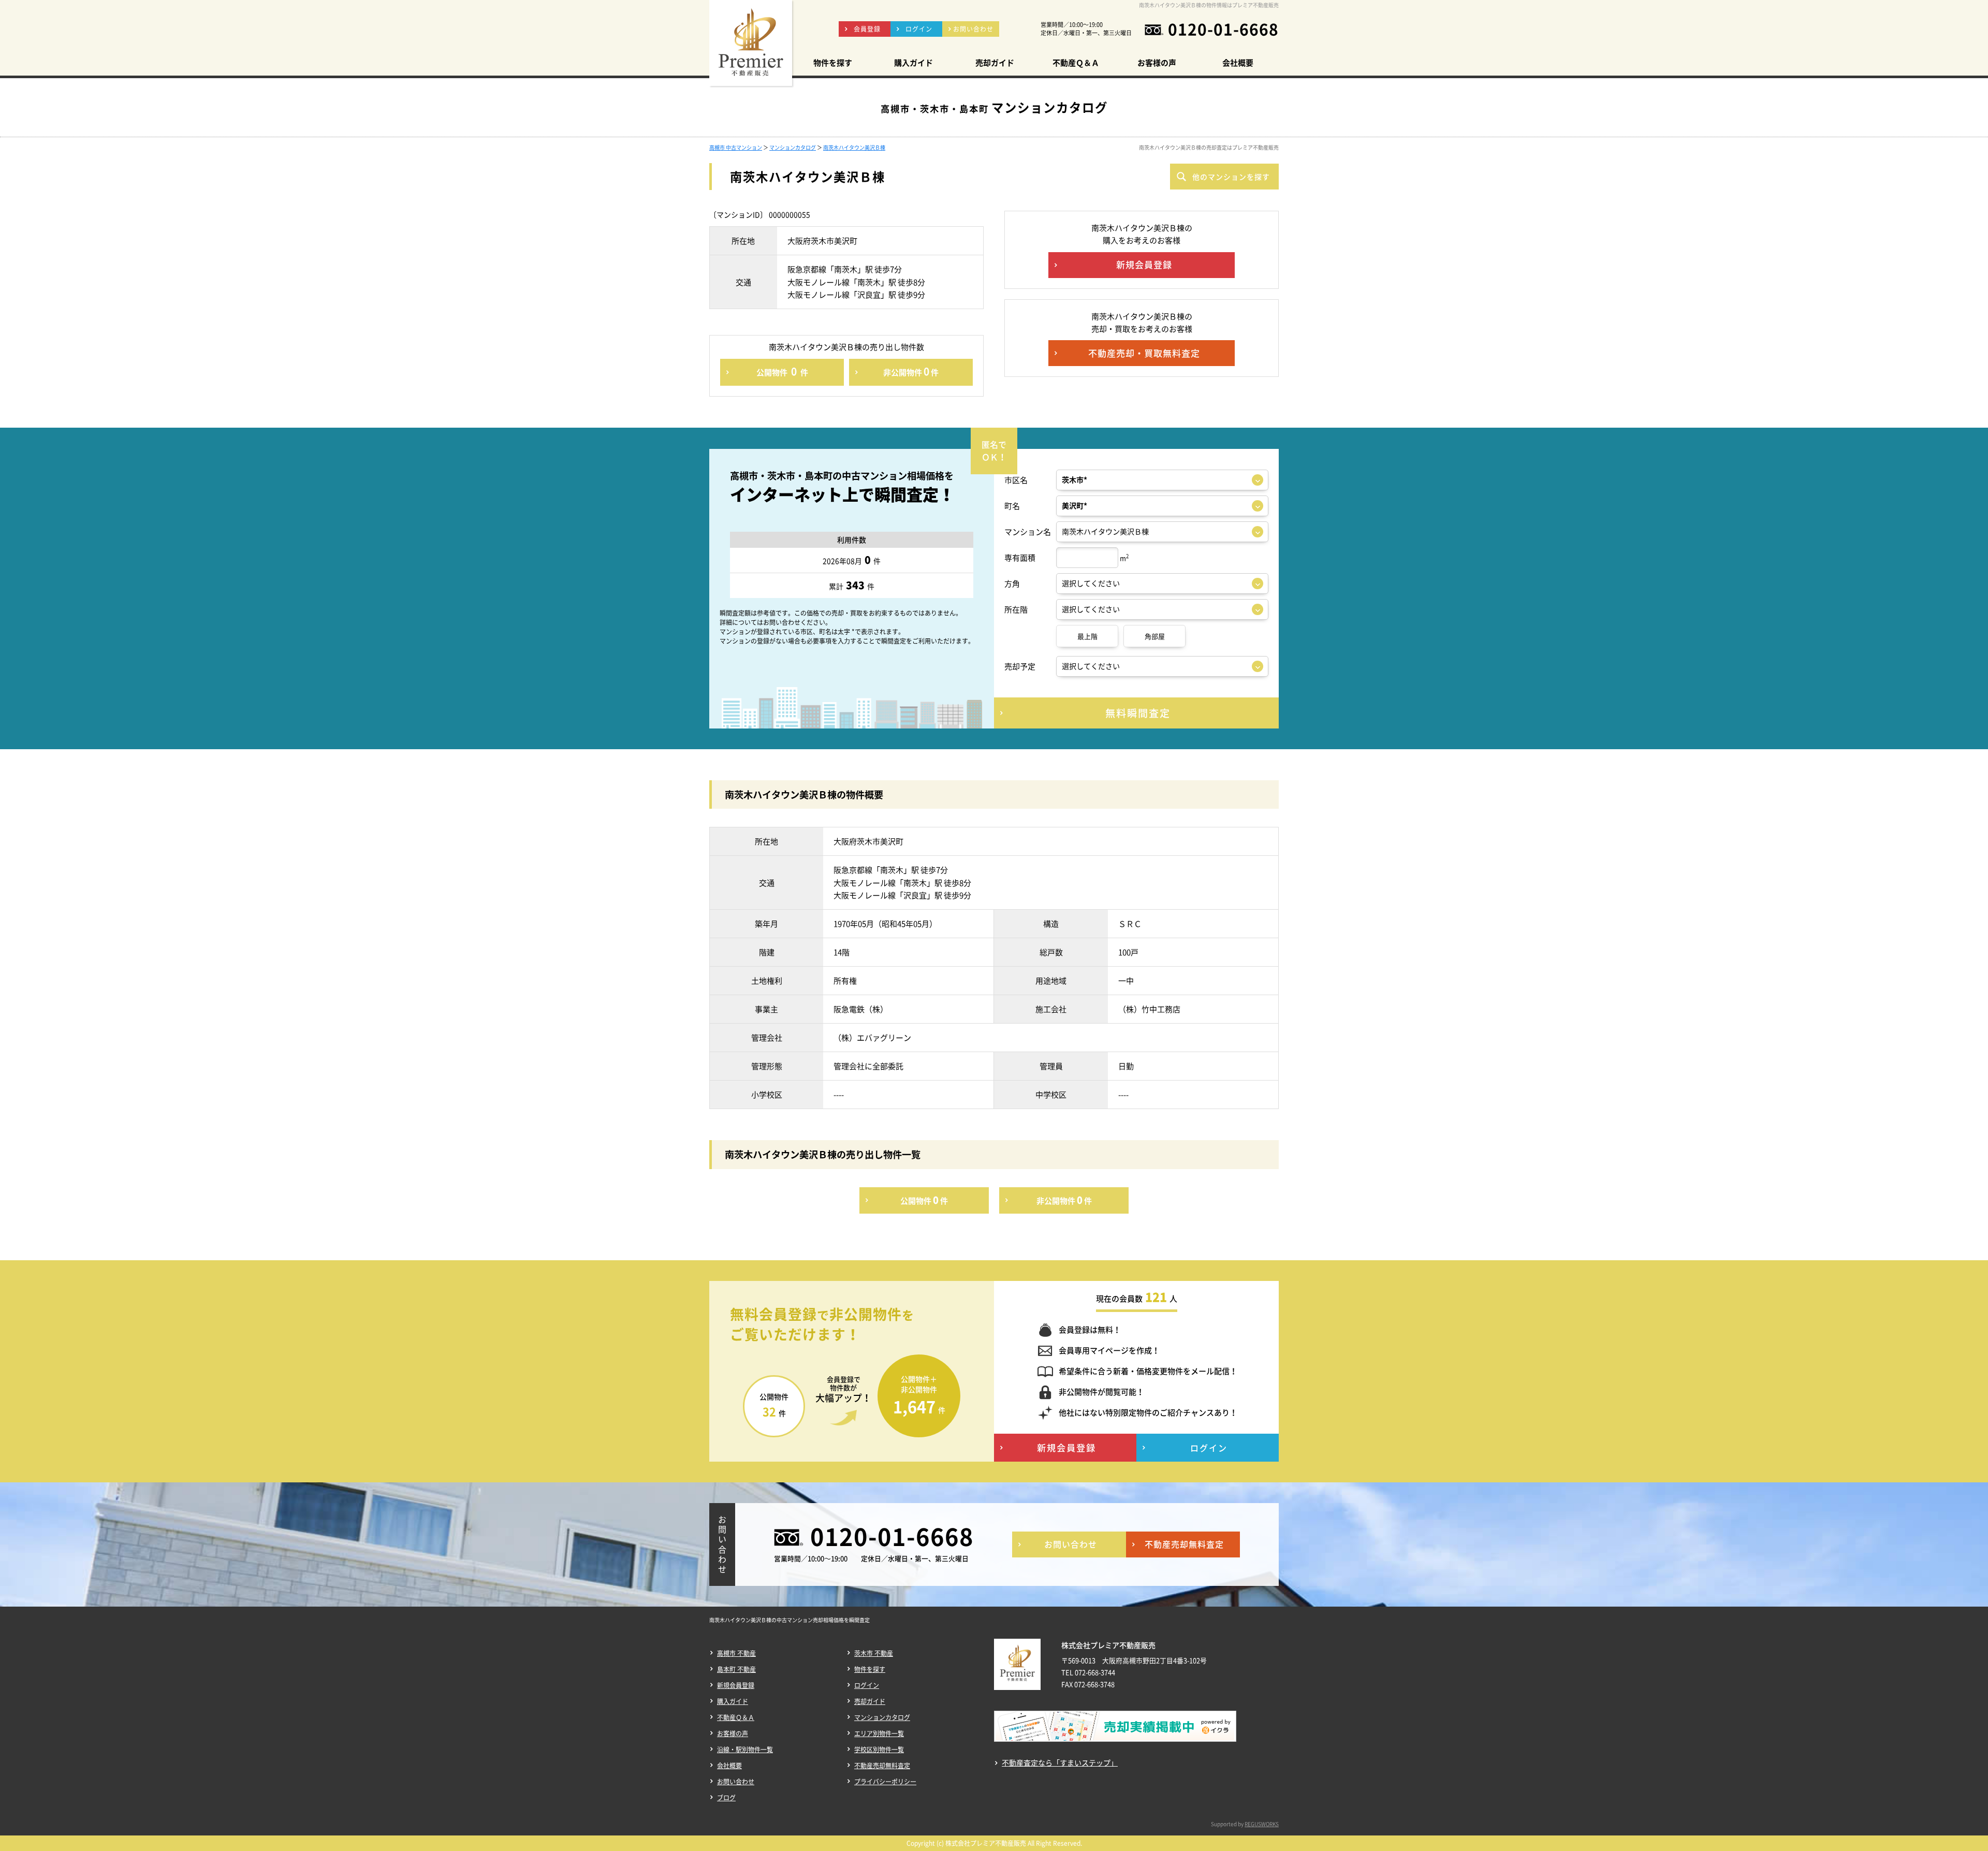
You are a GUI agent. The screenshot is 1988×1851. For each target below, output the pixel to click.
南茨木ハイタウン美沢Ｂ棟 (854, 147)
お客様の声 (733, 1733)
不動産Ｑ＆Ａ (736, 1717)
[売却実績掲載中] (1115, 1733)
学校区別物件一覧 (879, 1750)
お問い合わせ (736, 1782)
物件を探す (870, 1669)
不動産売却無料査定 (882, 1766)
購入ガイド (733, 1701)
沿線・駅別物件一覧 (745, 1750)
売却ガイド (870, 1701)
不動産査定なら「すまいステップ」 (1060, 1763)
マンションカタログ (793, 147)
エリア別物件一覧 (879, 1733)
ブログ (726, 1798)
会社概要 (729, 1766)
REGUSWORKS (1262, 1824)
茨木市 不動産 (874, 1653)
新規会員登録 (736, 1685)
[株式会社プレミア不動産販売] (751, 43)
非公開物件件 (911, 371)
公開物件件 (782, 371)
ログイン (867, 1685)
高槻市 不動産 (736, 1653)
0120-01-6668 (1223, 29)
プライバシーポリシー (885, 1782)
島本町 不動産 (736, 1669)
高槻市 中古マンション (736, 147)
